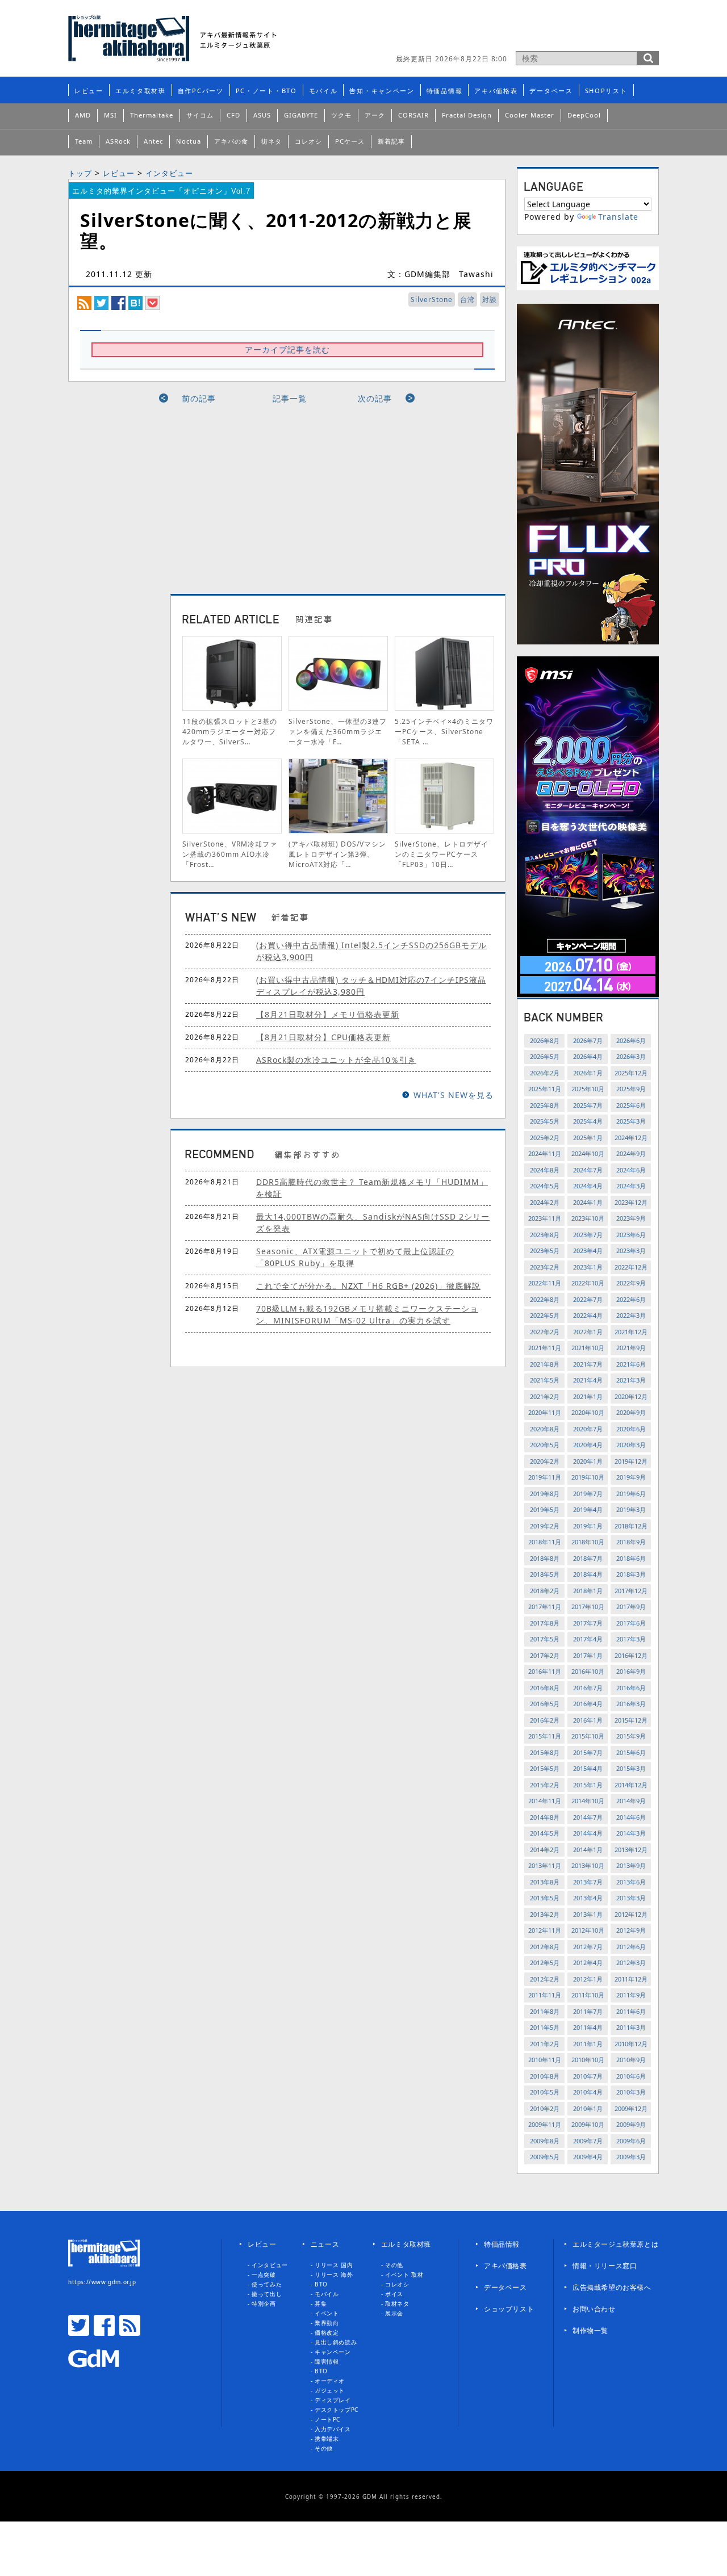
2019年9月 (631, 1477)
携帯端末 (327, 2439)
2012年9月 (631, 1930)
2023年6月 (631, 1235)
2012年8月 (545, 1947)
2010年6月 (631, 2076)
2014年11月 (545, 1801)
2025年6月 (631, 1105)
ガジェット (330, 2390)
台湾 (467, 300)
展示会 (394, 2313)
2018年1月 (588, 1591)
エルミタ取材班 (141, 91)
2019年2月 (545, 1526)
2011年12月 (631, 1979)
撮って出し (267, 2294)
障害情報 (327, 2361)
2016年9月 (631, 1671)
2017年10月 (588, 1607)
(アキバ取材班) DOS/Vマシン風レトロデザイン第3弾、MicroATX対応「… (337, 854)
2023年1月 (588, 1267)
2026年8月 (545, 1040)
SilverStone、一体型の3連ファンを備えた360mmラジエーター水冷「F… (338, 732)
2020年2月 (545, 1461)
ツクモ (341, 115)
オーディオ (330, 2381)
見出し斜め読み (336, 2342)
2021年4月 (588, 1380)
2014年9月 (631, 1801)
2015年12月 (631, 1720)
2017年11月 (545, 1607)
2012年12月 (631, 1914)
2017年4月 (588, 1639)
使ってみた (267, 2284)
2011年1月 (588, 2044)
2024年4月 (588, 1186)
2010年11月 (545, 2060)
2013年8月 (545, 1882)
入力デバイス (333, 2429)
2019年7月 (588, 1494)
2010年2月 (545, 2108)
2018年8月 (545, 1558)
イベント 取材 (404, 2275)
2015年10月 (588, 1736)
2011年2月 (545, 2044)
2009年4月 (588, 2157)
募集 (321, 2303)
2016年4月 (588, 1704)
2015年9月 (631, 1736)
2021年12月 (631, 1332)
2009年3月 (631, 2157)
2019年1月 (588, 1526)
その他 (324, 2448)
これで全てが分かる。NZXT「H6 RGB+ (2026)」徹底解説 (368, 1286)
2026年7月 (588, 1040)
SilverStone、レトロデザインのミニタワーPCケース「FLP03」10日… (442, 854)
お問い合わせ (594, 2309)
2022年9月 (631, 1283)
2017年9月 (631, 1607)
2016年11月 (545, 1671)
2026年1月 (588, 1073)
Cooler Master (530, 115)
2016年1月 (588, 1720)
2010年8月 (545, 2076)
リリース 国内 (334, 2265)
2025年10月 (588, 1089)
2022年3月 (631, 1315)
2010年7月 (588, 2076)
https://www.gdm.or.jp (102, 2282)
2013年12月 (631, 1850)
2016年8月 (545, 1688)
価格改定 (327, 2332)
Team (84, 141)
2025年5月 (545, 1121)
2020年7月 (588, 1429)
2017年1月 (588, 1655)
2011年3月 (631, 2027)
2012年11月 (545, 1930)
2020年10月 (588, 1412)
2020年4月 (588, 1445)
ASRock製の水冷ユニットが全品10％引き (336, 1060)
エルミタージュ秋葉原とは (615, 2244)
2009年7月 (588, 2141)
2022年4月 (588, 1315)
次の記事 (375, 398)
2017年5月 (545, 1639)
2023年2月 (545, 1267)
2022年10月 (588, 1283)
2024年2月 (545, 1202)
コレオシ (308, 141)
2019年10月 (588, 1477)
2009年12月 (631, 2108)
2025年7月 (588, 1105)
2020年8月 (545, 1429)
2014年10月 (588, 1801)
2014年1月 (588, 1850)
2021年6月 (631, 1364)
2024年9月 (631, 1153)
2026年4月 (588, 1056)
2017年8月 (545, 1623)
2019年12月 (631, 1461)
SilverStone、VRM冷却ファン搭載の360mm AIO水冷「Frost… (230, 854)
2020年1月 (588, 1461)
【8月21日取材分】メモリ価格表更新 (328, 1014)
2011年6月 (631, 2011)
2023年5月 (545, 1251)
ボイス (394, 2294)
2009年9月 (631, 2124)
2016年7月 (588, 1688)
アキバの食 (231, 141)
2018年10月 (588, 1542)
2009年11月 (545, 2124)
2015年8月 (545, 1752)
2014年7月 (588, 1817)
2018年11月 (545, 1542)
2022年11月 (545, 1283)
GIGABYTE (301, 115)
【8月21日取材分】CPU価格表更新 (323, 1037)
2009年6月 (631, 2141)
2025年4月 (588, 1121)
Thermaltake (152, 115)
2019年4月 (588, 1509)
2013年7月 (588, 1882)
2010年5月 (545, 2092)
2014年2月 (545, 1850)
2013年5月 (545, 1898)
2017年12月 (631, 1591)
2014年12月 (631, 1785)
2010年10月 (588, 2060)
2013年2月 (545, 1914)
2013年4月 (588, 1898)
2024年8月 (545, 1170)
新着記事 (391, 141)
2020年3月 (631, 1445)
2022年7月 (588, 1299)
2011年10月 (588, 1995)
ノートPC (327, 2419)
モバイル (323, 91)
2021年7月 (588, 1364)
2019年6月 (631, 1494)
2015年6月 (631, 1752)
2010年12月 (631, 2044)
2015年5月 (545, 1768)
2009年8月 (545, 2141)
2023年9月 (631, 1218)
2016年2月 (545, 1720)
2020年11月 (545, 1412)
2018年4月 (588, 1574)
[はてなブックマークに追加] (135, 302)
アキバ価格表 (496, 91)
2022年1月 (588, 1332)
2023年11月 (545, 1218)
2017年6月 (631, 1623)
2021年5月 (545, 1380)
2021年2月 (545, 1396)
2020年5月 (545, 1445)
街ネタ (271, 141)
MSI (110, 115)
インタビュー (169, 173)
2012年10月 (588, 1930)
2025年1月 (588, 1138)
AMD (83, 115)
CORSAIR (413, 115)
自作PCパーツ (201, 91)
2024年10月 (588, 1153)
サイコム (200, 115)
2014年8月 (545, 1817)
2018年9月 (631, 1542)
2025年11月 (545, 1089)
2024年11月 (545, 1153)
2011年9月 (631, 1995)
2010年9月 (631, 2060)
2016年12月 (631, 1655)
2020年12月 (631, 1396)
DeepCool (584, 115)
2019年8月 (545, 1494)
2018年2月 (545, 1591)
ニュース (325, 2244)
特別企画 (264, 2303)
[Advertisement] (526, 31)
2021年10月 (588, 1348)
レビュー (89, 91)
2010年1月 (588, 2108)
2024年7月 (588, 1170)
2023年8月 (545, 1235)
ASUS (262, 115)
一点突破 (264, 2275)
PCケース (350, 141)
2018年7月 (588, 1558)
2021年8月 (545, 1364)
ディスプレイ (333, 2400)
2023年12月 (631, 1202)
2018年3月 (631, 1574)
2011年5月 (545, 2027)
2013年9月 (631, 1865)
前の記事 (199, 398)
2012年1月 (588, 1979)
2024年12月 (631, 1138)
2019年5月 (545, 1509)
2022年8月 (545, 1299)
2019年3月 (631, 1509)
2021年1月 (588, 1396)
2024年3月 (631, 1186)
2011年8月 (545, 2011)
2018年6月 (631, 1558)
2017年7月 (588, 1623)
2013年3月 (631, 1898)
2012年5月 (545, 1963)
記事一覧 (290, 398)
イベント (327, 2313)
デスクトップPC (337, 2410)
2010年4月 (588, 2092)
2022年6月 (631, 1299)
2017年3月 (631, 1639)
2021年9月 (631, 1348)
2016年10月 (588, 1671)
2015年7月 (588, 1752)
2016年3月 (631, 1704)
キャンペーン (333, 2352)
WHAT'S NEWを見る (454, 1095)
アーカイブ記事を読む (287, 349)
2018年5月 (545, 1574)
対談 (490, 300)
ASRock (118, 141)
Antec (153, 141)
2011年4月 (588, 2027)
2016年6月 (631, 1688)
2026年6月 (631, 1040)
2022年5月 (545, 1315)
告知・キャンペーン (382, 91)
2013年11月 (545, 1865)
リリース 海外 (334, 2275)
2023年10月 (588, 1218)
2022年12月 (631, 1267)
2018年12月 (631, 1526)
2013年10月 (588, 1865)
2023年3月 (631, 1251)
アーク (375, 115)
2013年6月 (631, 1882)
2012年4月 (588, 1963)
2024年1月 (588, 1202)
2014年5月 (545, 1833)
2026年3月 (631, 1056)
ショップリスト (509, 2309)
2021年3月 (631, 1380)
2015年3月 (631, 1768)
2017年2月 (545, 1655)
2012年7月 (588, 1947)
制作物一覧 (590, 2330)
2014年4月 (588, 1833)
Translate (618, 217)
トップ (80, 173)
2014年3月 (631, 1833)
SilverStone (432, 300)
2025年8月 (545, 1105)
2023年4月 (588, 1251)
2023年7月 (588, 1235)
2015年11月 (545, 1736)
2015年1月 (588, 1785)
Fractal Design (467, 115)
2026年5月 (545, 1056)
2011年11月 (545, 1995)
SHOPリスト (606, 91)
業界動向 (327, 2323)
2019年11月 (545, 1477)
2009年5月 (545, 2157)
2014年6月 (631, 1817)
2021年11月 (545, 1348)
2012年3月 (631, 1963)
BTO (321, 2284)
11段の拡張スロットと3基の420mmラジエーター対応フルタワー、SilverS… (230, 732)
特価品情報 (445, 91)
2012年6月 (631, 1947)
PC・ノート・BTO (266, 91)
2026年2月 (545, 1073)
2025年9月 (631, 1089)
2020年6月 (631, 1429)
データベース (551, 91)
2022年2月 (545, 1332)
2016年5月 (545, 1704)
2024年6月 (631, 1170)
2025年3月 (631, 1121)
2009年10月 (588, 2124)
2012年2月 (545, 1979)
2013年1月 (588, 1914)
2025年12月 (631, 1073)
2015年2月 (545, 1785)
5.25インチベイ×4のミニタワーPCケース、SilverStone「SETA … (444, 732)
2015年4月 (588, 1768)
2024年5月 (545, 1186)
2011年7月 (588, 2011)
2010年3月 (631, 2092)
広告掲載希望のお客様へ (612, 2287)
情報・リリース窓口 (605, 2266)
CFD (233, 115)
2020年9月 (631, 1412)
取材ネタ (397, 2303)
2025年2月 (545, 1138)
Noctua (189, 141)
